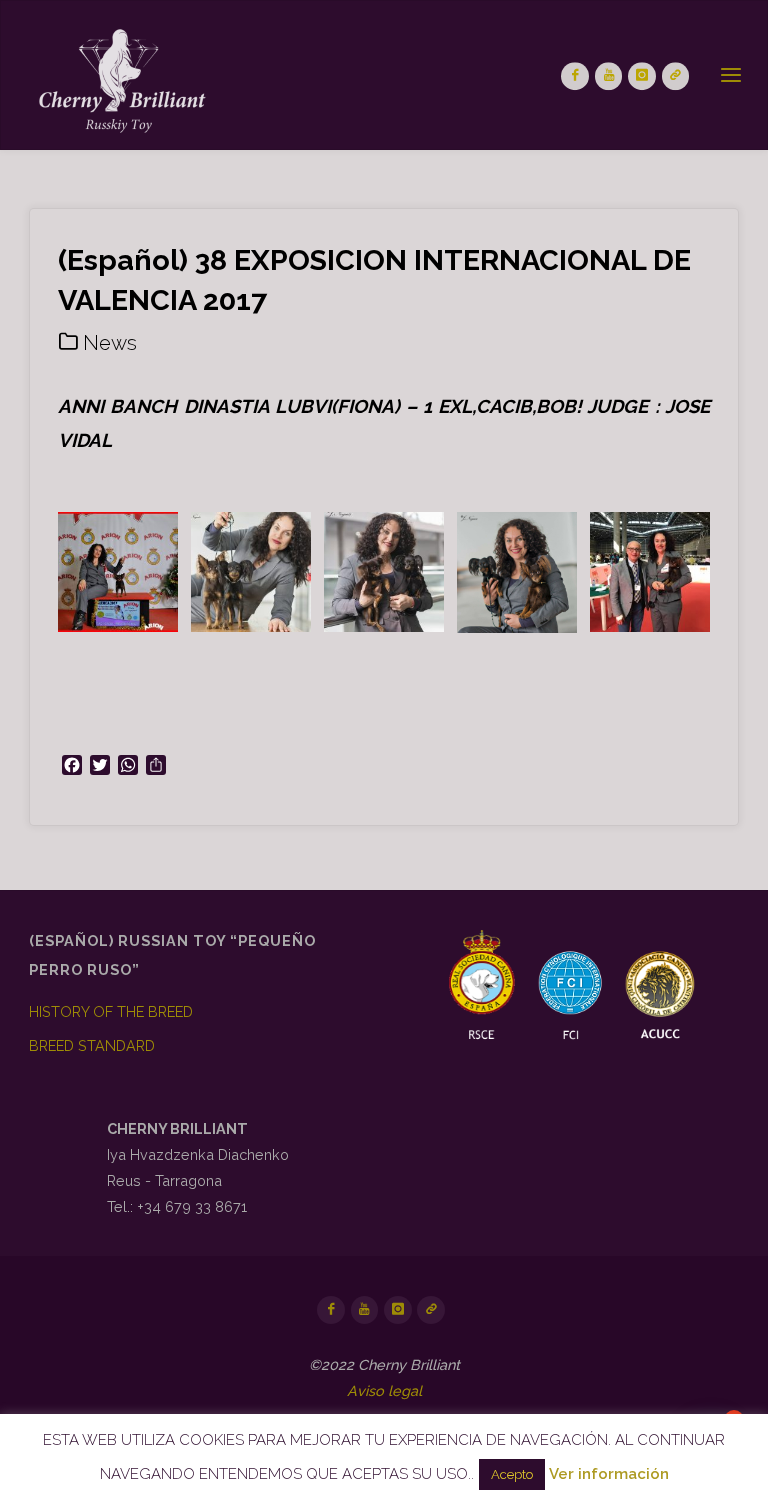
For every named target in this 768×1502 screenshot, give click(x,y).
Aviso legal (384, 1390)
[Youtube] (609, 76)
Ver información (609, 1474)
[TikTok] (676, 76)
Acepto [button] (512, 1474)
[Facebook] (575, 76)
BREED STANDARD (92, 1045)
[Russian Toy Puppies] (120, 75)
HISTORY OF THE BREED (111, 1011)
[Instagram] (642, 76)
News (110, 343)
